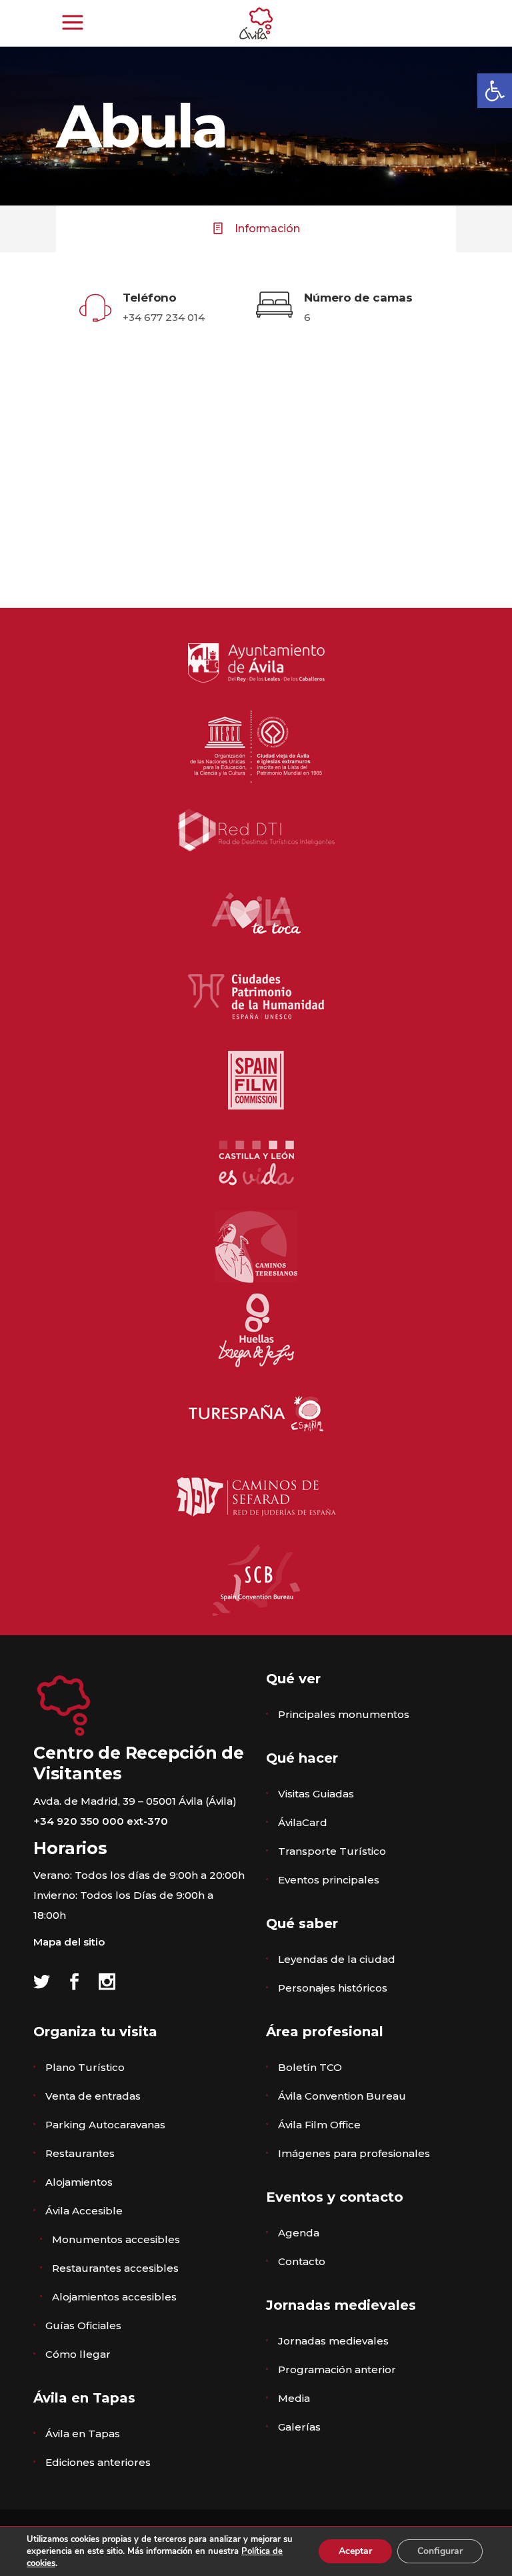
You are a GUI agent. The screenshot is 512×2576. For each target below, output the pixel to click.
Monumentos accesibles (116, 2239)
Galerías (299, 2427)
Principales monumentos (344, 1714)
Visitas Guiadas (316, 1794)
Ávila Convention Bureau (342, 2096)
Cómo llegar (78, 2354)
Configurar (440, 2551)
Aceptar (355, 2551)
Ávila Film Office (319, 2125)
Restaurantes (80, 2153)
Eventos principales (329, 1880)
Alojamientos (79, 2182)
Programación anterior (337, 2370)
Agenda (299, 2233)
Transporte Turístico (332, 1851)
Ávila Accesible (84, 2211)
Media (294, 2398)
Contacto (302, 2261)
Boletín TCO (310, 2067)
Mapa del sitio (69, 1942)
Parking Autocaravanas (105, 2125)
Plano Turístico (85, 2067)
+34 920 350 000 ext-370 (101, 1821)
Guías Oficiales (83, 2325)
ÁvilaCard (303, 1822)
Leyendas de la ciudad (337, 1959)
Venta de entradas (93, 2096)
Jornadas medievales (333, 2341)
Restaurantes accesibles (115, 2268)
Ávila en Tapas (83, 2434)
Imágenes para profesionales (354, 2153)
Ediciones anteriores (98, 2462)
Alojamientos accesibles (114, 2297)
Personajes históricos (333, 1988)
